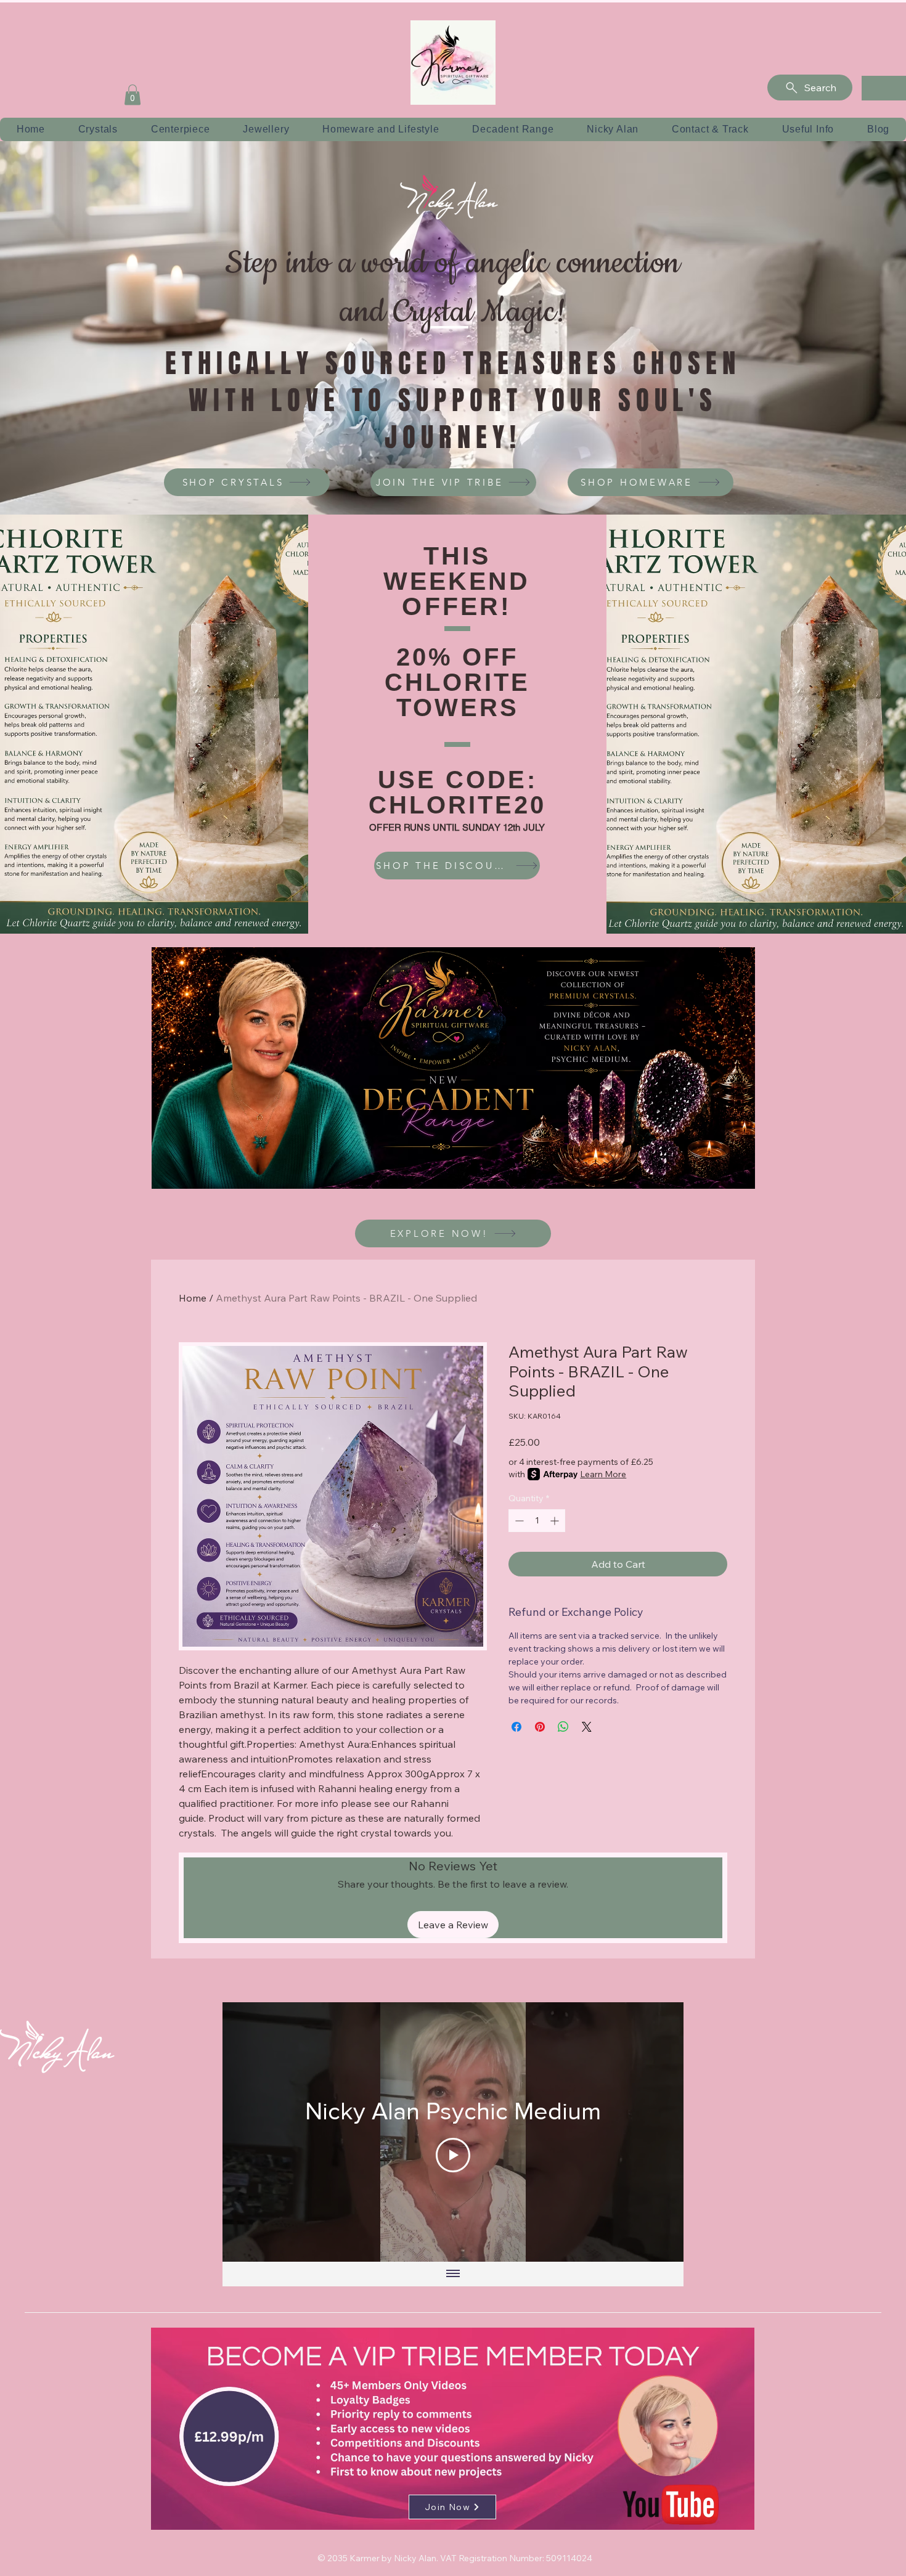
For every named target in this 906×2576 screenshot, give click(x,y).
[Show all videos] (453, 2274)
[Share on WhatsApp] (563, 1727)
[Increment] (556, 1521)
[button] (133, 95)
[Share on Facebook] (516, 1727)
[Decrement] (518, 1521)
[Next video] (658, 2132)
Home (193, 1298)
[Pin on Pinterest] (540, 1727)
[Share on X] (587, 1727)
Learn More (603, 1474)
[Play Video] (453, 2155)
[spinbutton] (537, 1521)
